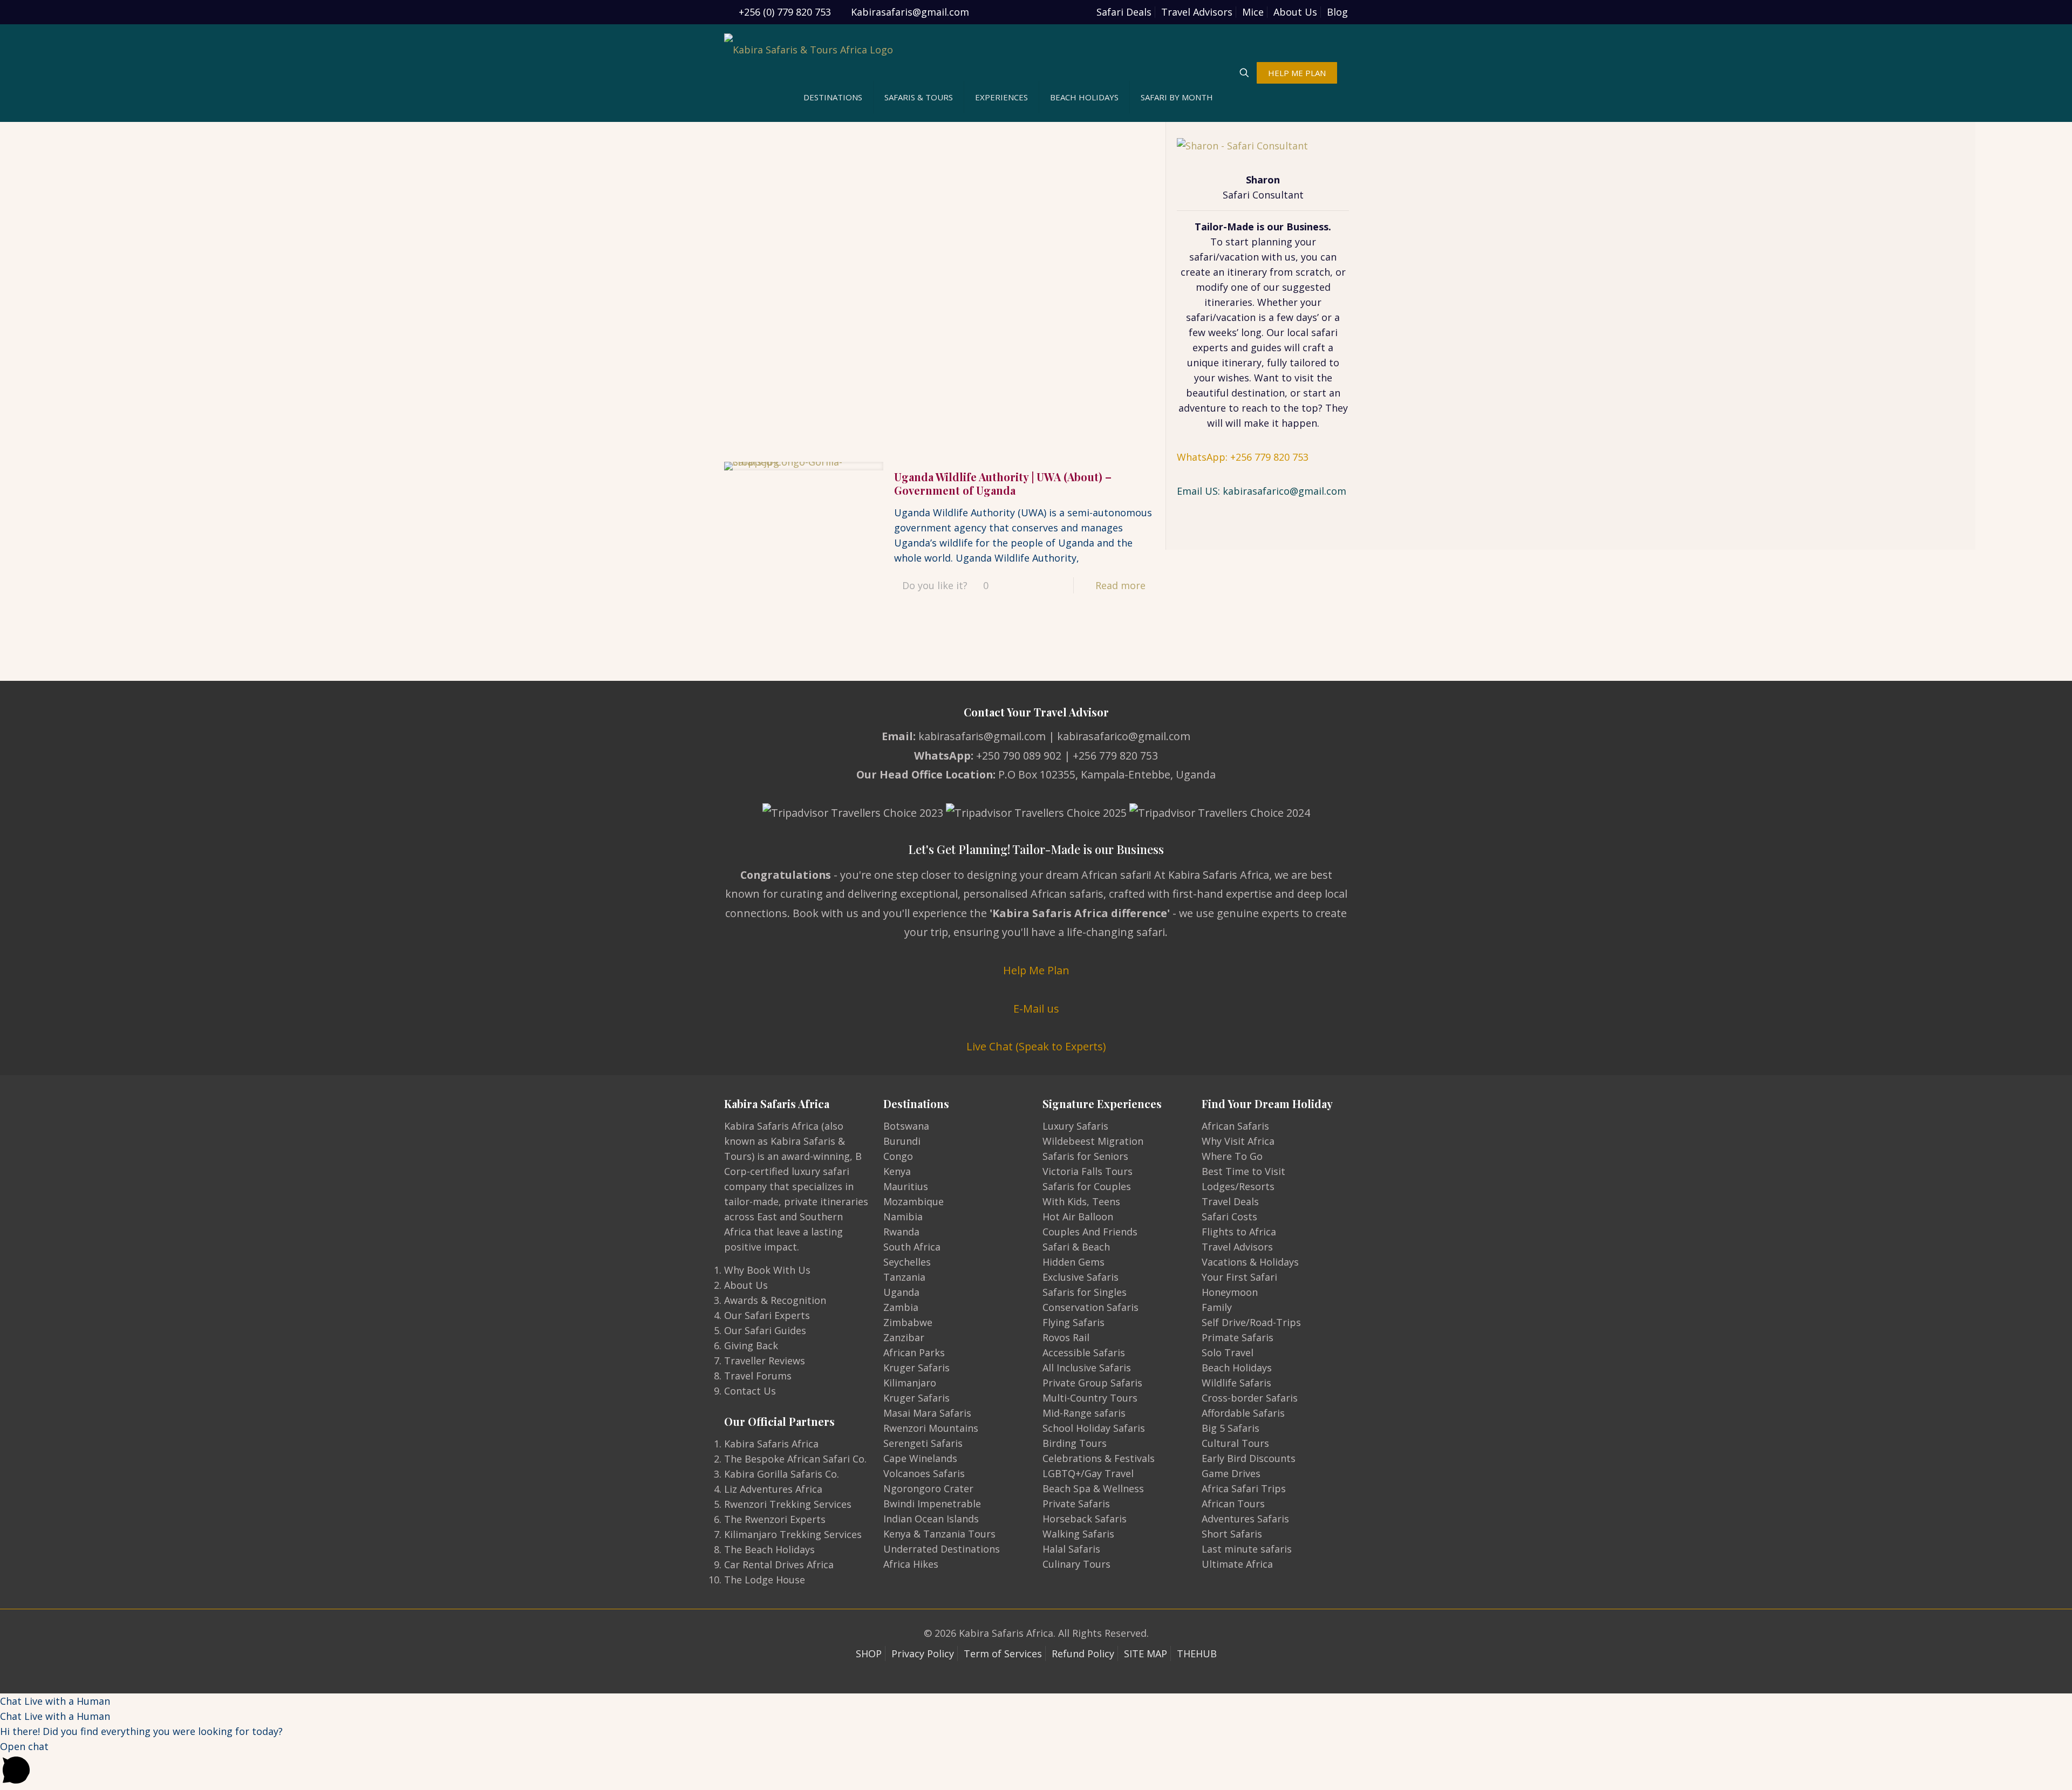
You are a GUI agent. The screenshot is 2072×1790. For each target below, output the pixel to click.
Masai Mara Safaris (927, 1413)
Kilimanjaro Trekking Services (793, 1534)
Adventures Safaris (1245, 1519)
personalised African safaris (1033, 894)
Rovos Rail (1066, 1337)
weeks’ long (1235, 332)
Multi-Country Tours (1090, 1398)
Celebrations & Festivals (1099, 1458)
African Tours (1233, 1504)
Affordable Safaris (1243, 1413)
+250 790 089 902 (1019, 756)
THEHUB (1197, 1654)
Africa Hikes (911, 1564)
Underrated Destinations (942, 1549)
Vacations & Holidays (1250, 1262)
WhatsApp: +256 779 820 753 (1243, 457)
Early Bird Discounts (1249, 1458)
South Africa (912, 1247)
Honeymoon (1230, 1292)
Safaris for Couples (1087, 1186)
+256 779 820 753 (1115, 756)
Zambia (901, 1307)
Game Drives (1231, 1473)
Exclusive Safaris (1081, 1277)
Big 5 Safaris (1231, 1428)
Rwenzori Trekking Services (788, 1504)
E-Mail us (1036, 1009)
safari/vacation (1224, 257)
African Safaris (1235, 1126)
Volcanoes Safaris (924, 1473)
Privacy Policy (923, 1654)
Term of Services (1003, 1654)
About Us (1295, 12)
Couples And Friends (1090, 1232)
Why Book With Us (767, 1270)
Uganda (901, 1292)
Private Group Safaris (1092, 1383)
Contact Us (750, 1391)
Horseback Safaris (1085, 1519)
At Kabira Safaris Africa (1212, 875)
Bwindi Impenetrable (932, 1504)
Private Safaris (1076, 1504)
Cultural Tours (1235, 1443)
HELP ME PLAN (1297, 73)
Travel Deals (1230, 1201)
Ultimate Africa (1237, 1564)
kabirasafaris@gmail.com (982, 736)
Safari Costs (1229, 1217)
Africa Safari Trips (1244, 1488)
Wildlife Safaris (1236, 1383)
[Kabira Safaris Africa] (809, 49)
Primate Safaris (1238, 1337)
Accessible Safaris (1084, 1352)
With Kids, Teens (1081, 1201)
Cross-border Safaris (1250, 1398)
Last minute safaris (1247, 1549)
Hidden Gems (1074, 1262)
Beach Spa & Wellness (1093, 1488)
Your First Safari (1239, 1277)
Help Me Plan (1036, 970)
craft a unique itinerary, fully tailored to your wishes (1263, 363)
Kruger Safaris (916, 1368)
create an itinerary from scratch (1255, 272)
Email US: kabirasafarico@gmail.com (1262, 491)
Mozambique (914, 1201)
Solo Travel (1228, 1352)
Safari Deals (1124, 12)
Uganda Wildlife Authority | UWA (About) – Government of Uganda (1003, 483)
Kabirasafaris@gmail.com (910, 12)
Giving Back (751, 1345)
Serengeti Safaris (923, 1443)
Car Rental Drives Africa (779, 1564)
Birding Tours (1075, 1443)
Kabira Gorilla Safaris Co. (782, 1474)
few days (1297, 317)
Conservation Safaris (1090, 1307)
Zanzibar (904, 1337)
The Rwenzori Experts (775, 1519)
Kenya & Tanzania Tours (939, 1534)
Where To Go (1232, 1156)
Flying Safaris (1074, 1322)
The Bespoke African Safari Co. (795, 1459)
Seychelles (907, 1262)
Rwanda (901, 1232)
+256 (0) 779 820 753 (785, 12)
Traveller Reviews (765, 1361)
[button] (1036, 1701)
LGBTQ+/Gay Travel (1088, 1473)
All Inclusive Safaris (1087, 1368)
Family (1217, 1307)
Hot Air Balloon (1078, 1217)
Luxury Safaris (1075, 1126)
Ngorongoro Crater (928, 1488)
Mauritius (906, 1186)
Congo (898, 1156)
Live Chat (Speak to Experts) (1036, 1046)
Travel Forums (758, 1376)
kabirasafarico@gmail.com (1124, 736)
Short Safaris (1232, 1534)
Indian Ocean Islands (931, 1519)
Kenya (897, 1171)
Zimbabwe (908, 1322)
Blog (1337, 12)
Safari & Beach (1076, 1247)
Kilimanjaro (910, 1383)
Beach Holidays (1237, 1368)
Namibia (903, 1217)
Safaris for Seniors (1085, 1156)
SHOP (869, 1654)
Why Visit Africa (1238, 1141)
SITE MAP (1146, 1654)
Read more (1120, 585)
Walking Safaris (1078, 1534)
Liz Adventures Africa (773, 1489)
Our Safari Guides (765, 1330)
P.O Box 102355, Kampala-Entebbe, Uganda (1107, 774)
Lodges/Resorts (1238, 1186)
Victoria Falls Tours (1088, 1171)
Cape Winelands (920, 1458)
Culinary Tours (1076, 1564)
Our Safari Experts (767, 1315)
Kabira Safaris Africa (771, 1444)
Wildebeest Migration (1093, 1141)
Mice (1253, 12)
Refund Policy (1083, 1654)
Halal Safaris (1071, 1549)
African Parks (914, 1352)
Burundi (902, 1141)
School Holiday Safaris (1094, 1428)
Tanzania (904, 1277)
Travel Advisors (1197, 12)
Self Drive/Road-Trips (1251, 1322)
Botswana (906, 1126)
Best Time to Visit (1243, 1171)
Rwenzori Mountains (931, 1428)
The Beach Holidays (769, 1549)
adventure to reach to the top (1248, 408)
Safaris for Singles (1085, 1292)
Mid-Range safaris (1084, 1413)
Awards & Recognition (775, 1300)
